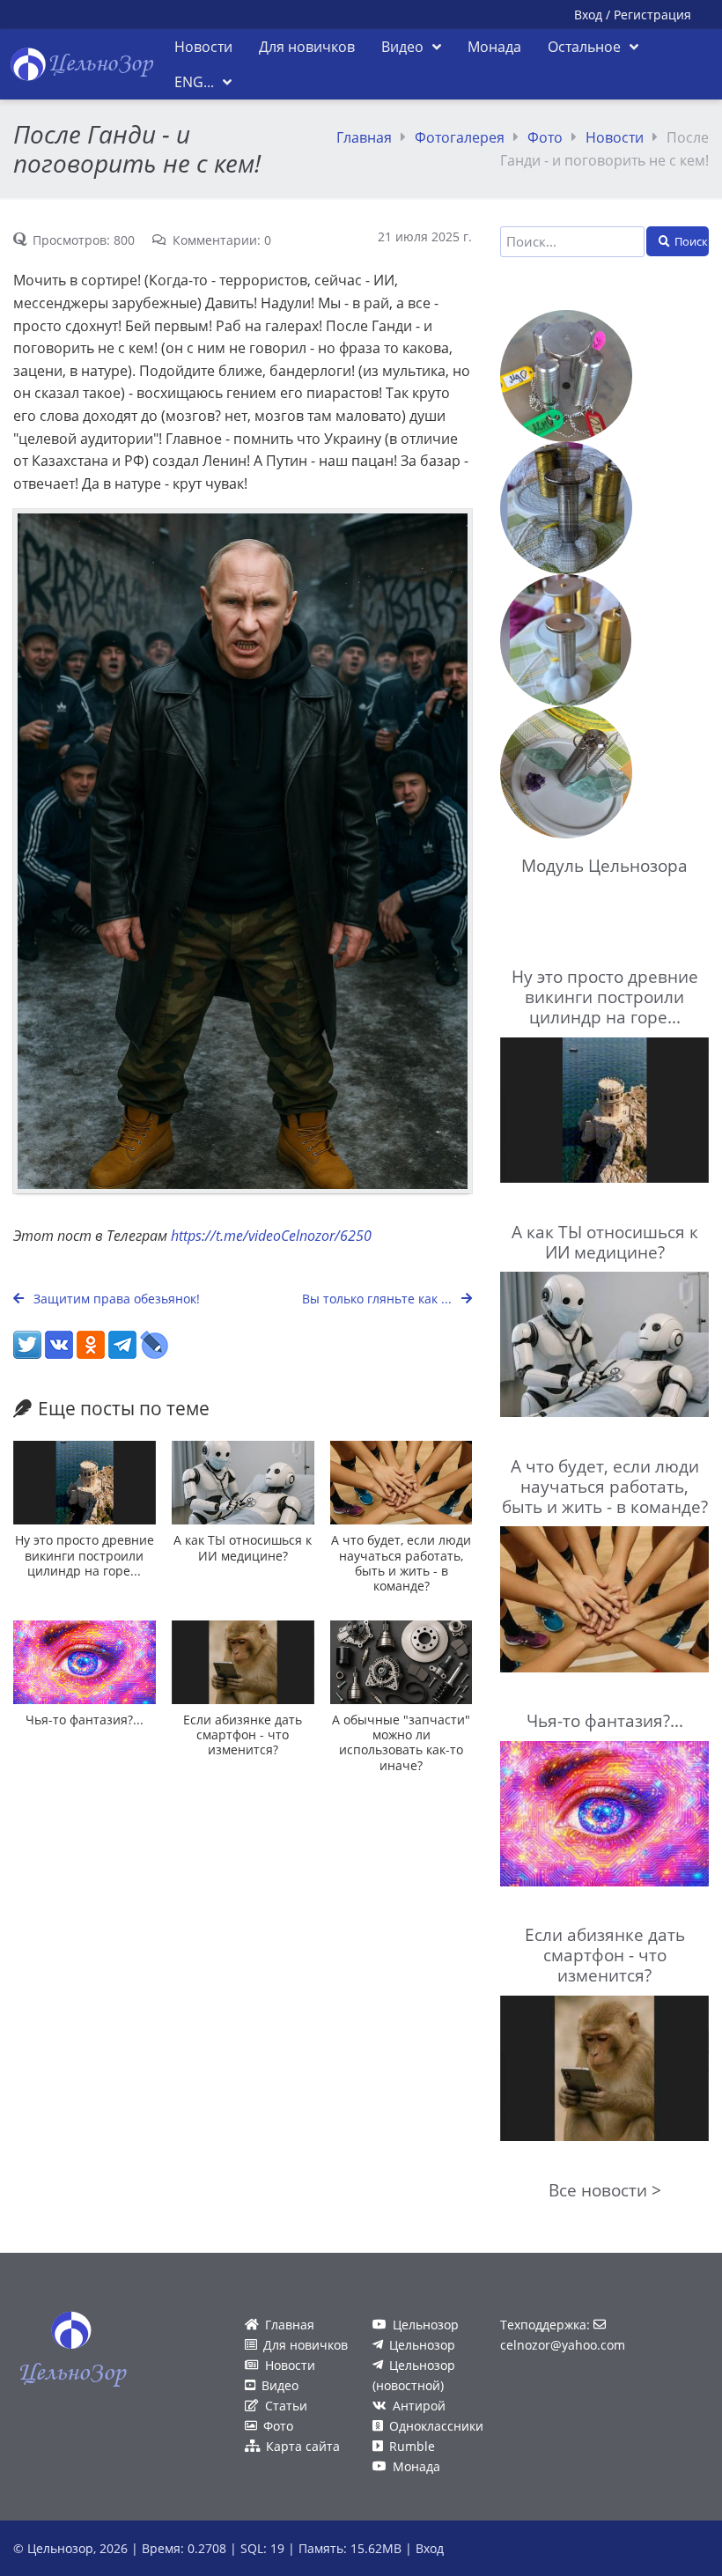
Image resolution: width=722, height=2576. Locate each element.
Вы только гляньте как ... (379, 1299)
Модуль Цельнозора (604, 865)
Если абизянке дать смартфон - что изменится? (243, 1735)
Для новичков (306, 2345)
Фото (545, 137)
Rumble (412, 2446)
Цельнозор (426, 2325)
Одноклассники (436, 2426)
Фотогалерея (460, 137)
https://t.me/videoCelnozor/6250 (271, 1236)
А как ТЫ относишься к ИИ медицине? (243, 1547)
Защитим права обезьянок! (115, 1299)
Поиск (691, 241)
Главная (364, 137)
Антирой (419, 2406)
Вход (588, 15)
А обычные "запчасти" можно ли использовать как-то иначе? (401, 1742)
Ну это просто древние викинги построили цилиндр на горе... (85, 1555)
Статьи (286, 2406)
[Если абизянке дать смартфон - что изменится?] (243, 1662)
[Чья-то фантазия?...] (85, 1662)
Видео (280, 2385)
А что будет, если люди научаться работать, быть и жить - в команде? (401, 1563)
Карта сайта (303, 2446)
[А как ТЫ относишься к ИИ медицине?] (243, 1483)
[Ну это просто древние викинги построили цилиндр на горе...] (85, 1483)
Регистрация (652, 15)
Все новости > (605, 2190)
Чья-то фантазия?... (85, 1720)
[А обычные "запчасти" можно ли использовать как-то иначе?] (402, 1662)
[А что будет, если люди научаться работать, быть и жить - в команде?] (402, 1483)
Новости (615, 137)
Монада (416, 2466)
